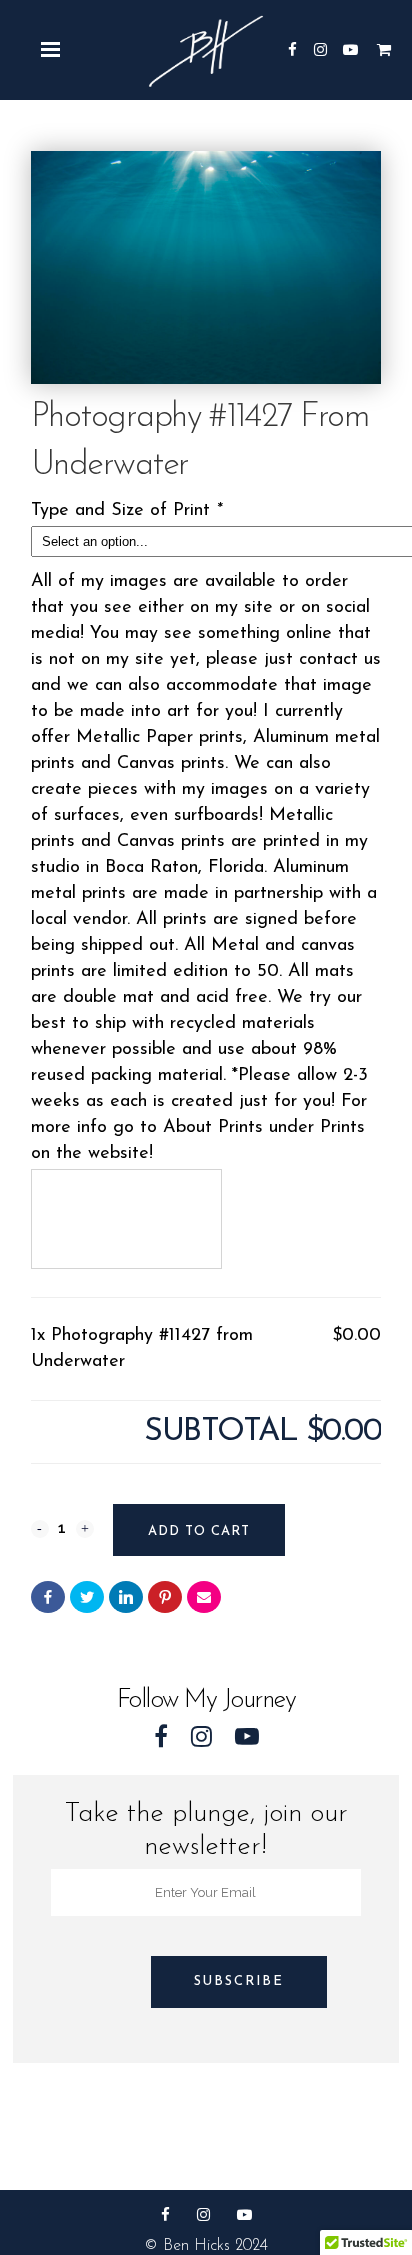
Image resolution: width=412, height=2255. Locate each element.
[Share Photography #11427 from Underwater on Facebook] (48, 1597)
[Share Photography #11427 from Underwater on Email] (204, 1597)
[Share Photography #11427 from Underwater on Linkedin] (126, 1597)
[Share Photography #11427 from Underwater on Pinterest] (165, 1597)
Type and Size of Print (126, 511)
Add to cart (199, 1531)
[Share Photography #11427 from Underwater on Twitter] (87, 1597)
